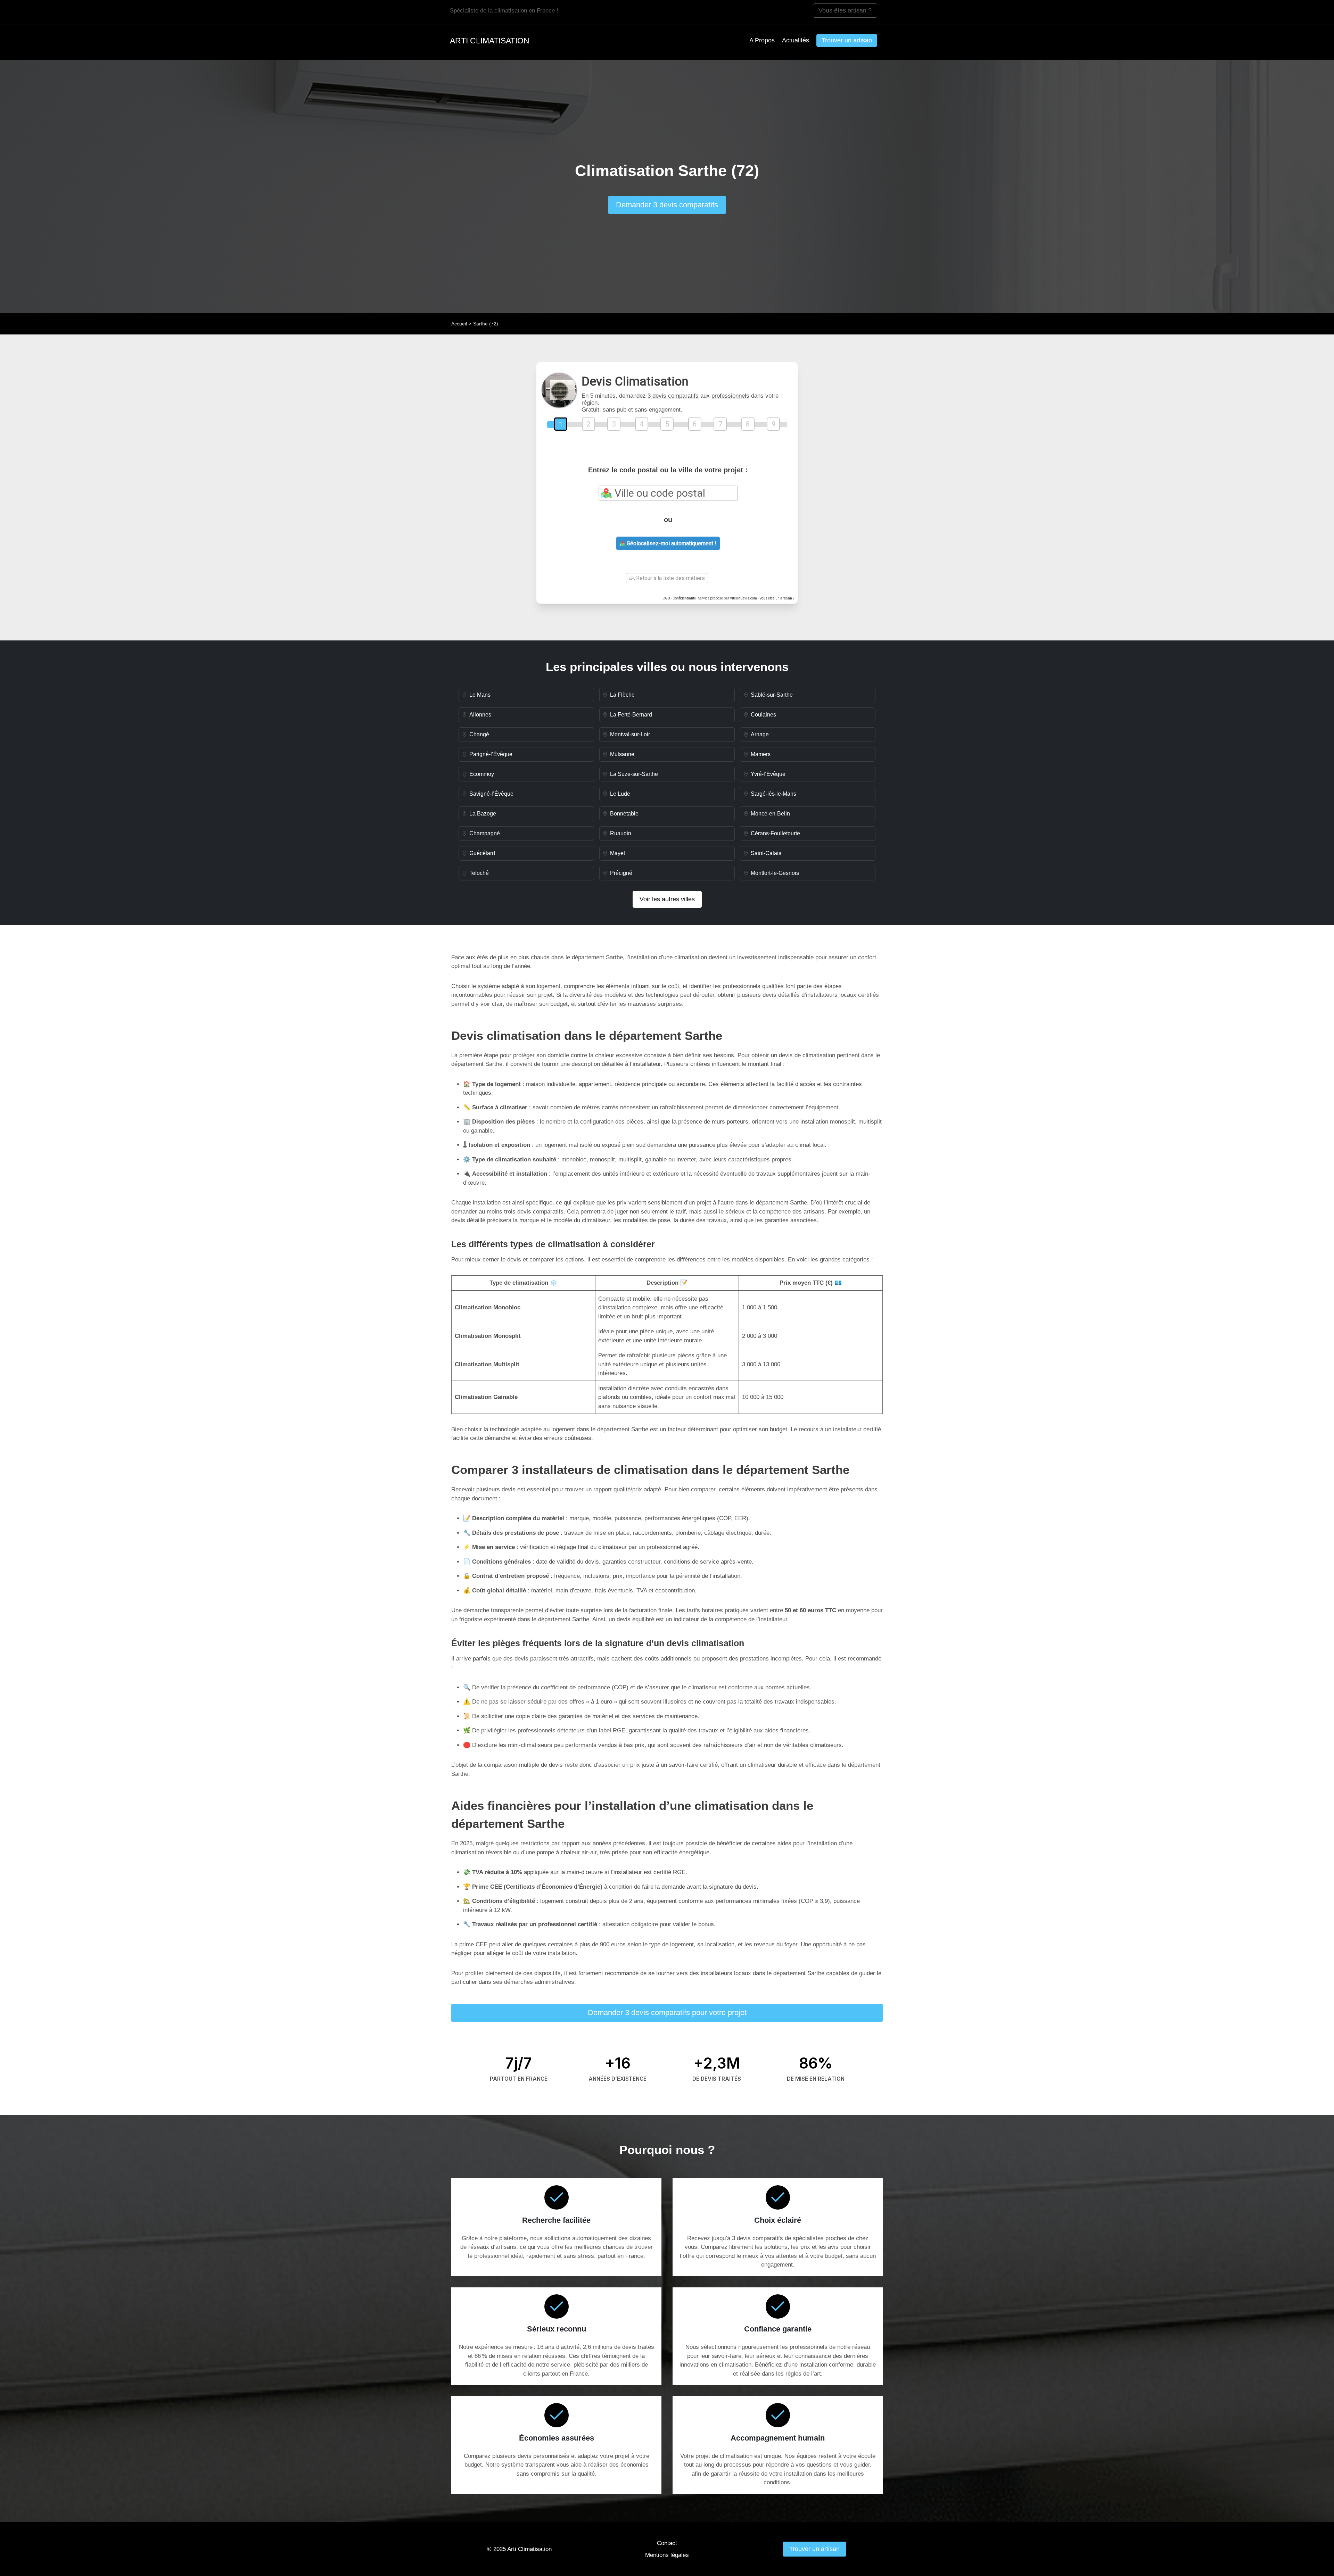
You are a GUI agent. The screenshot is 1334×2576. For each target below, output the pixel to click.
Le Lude (620, 794)
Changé (479, 734)
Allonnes (480, 715)
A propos (762, 40)
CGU (666, 598)
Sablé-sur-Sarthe (772, 695)
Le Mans (480, 695)
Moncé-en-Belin (770, 814)
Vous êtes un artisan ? (777, 598)
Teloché (479, 873)
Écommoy (482, 774)
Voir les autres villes (667, 899)
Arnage (760, 734)
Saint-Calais (766, 853)
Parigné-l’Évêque (491, 754)
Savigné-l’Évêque (491, 794)
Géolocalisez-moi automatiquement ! (671, 543)
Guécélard (482, 853)
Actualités (796, 40)
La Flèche (622, 695)
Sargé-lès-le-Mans (773, 794)
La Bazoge (483, 814)
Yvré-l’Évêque (768, 774)
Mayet (617, 853)
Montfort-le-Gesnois (775, 873)
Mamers (761, 754)
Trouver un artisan (847, 40)
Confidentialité (684, 598)
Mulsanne (622, 754)
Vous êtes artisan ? (845, 10)
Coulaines (763, 715)
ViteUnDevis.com (743, 598)
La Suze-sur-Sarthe (634, 774)
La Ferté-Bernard (631, 715)
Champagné (485, 833)
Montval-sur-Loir (630, 734)
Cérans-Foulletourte (775, 833)
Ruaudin (621, 833)
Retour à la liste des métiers (670, 578)
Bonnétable (624, 814)
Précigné (621, 873)
